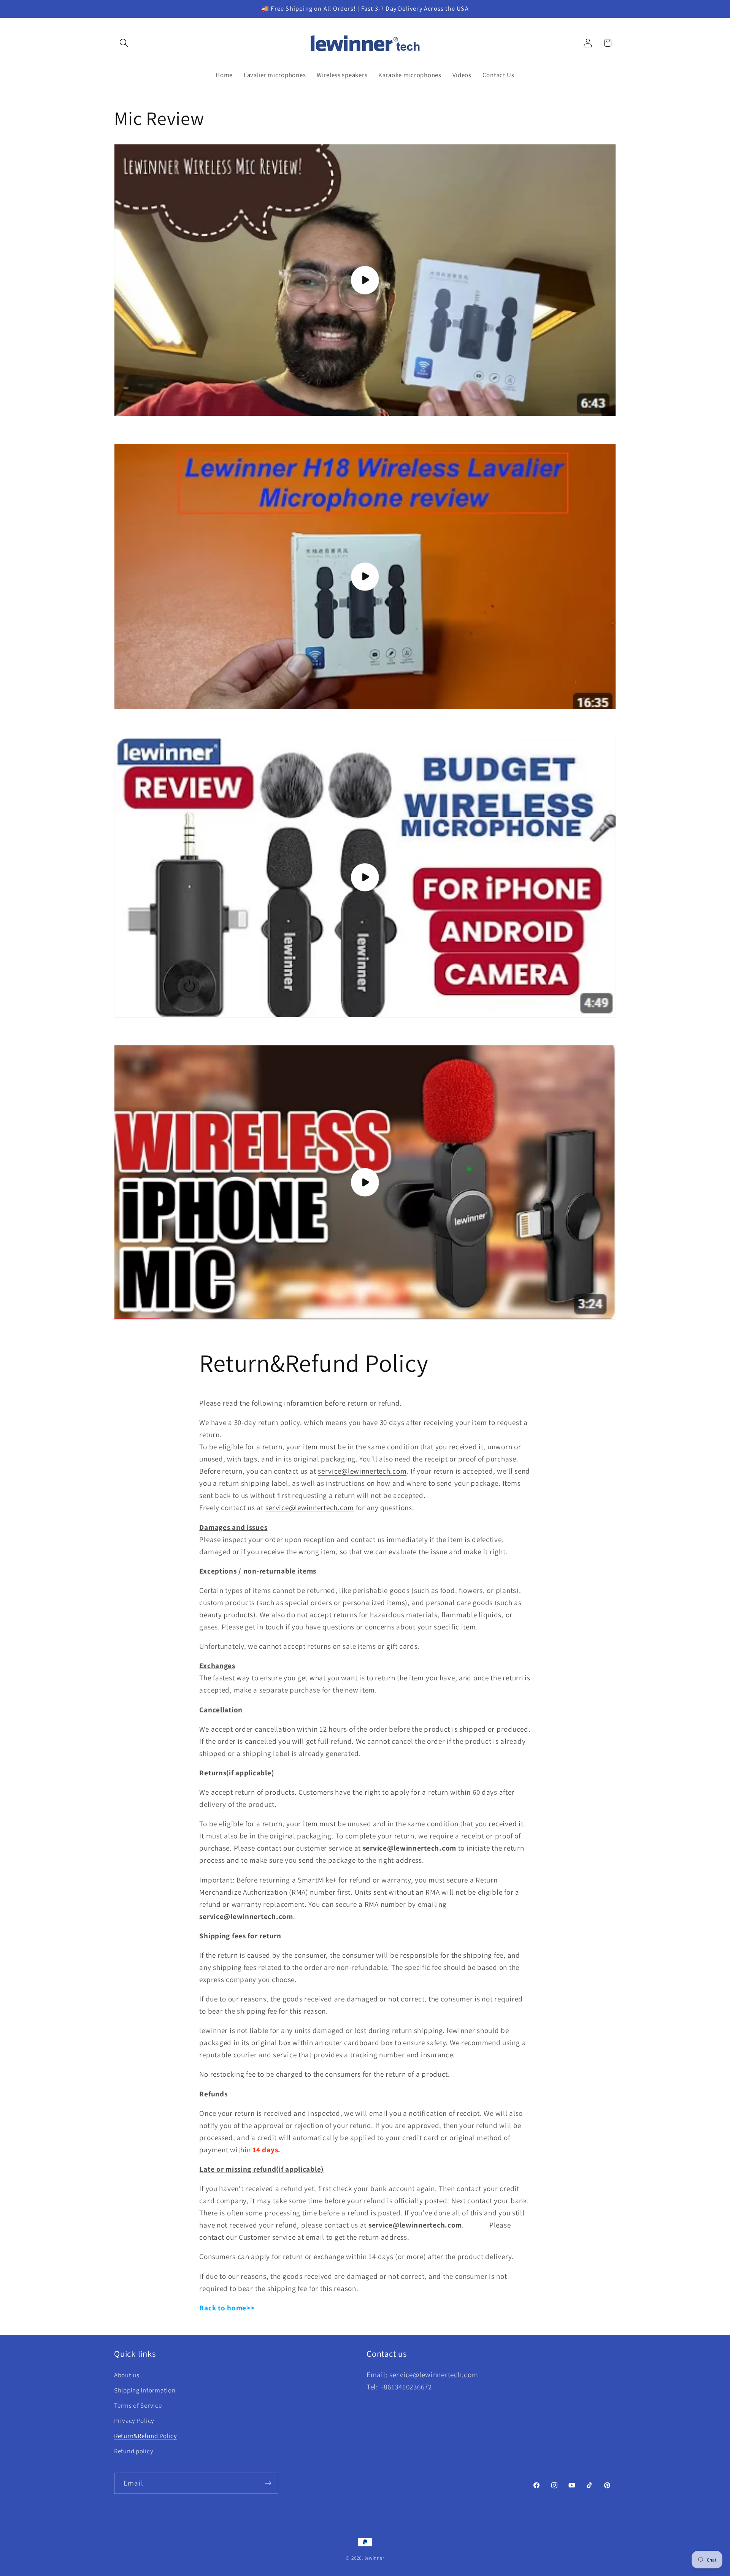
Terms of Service (138, 2405)
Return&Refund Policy (145, 2436)
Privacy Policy (134, 2421)
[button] (124, 43)
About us (127, 2375)
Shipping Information (145, 2390)
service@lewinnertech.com (362, 1471)
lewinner (375, 2558)
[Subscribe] (268, 2483)
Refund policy (134, 2451)
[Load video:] (365, 280)
